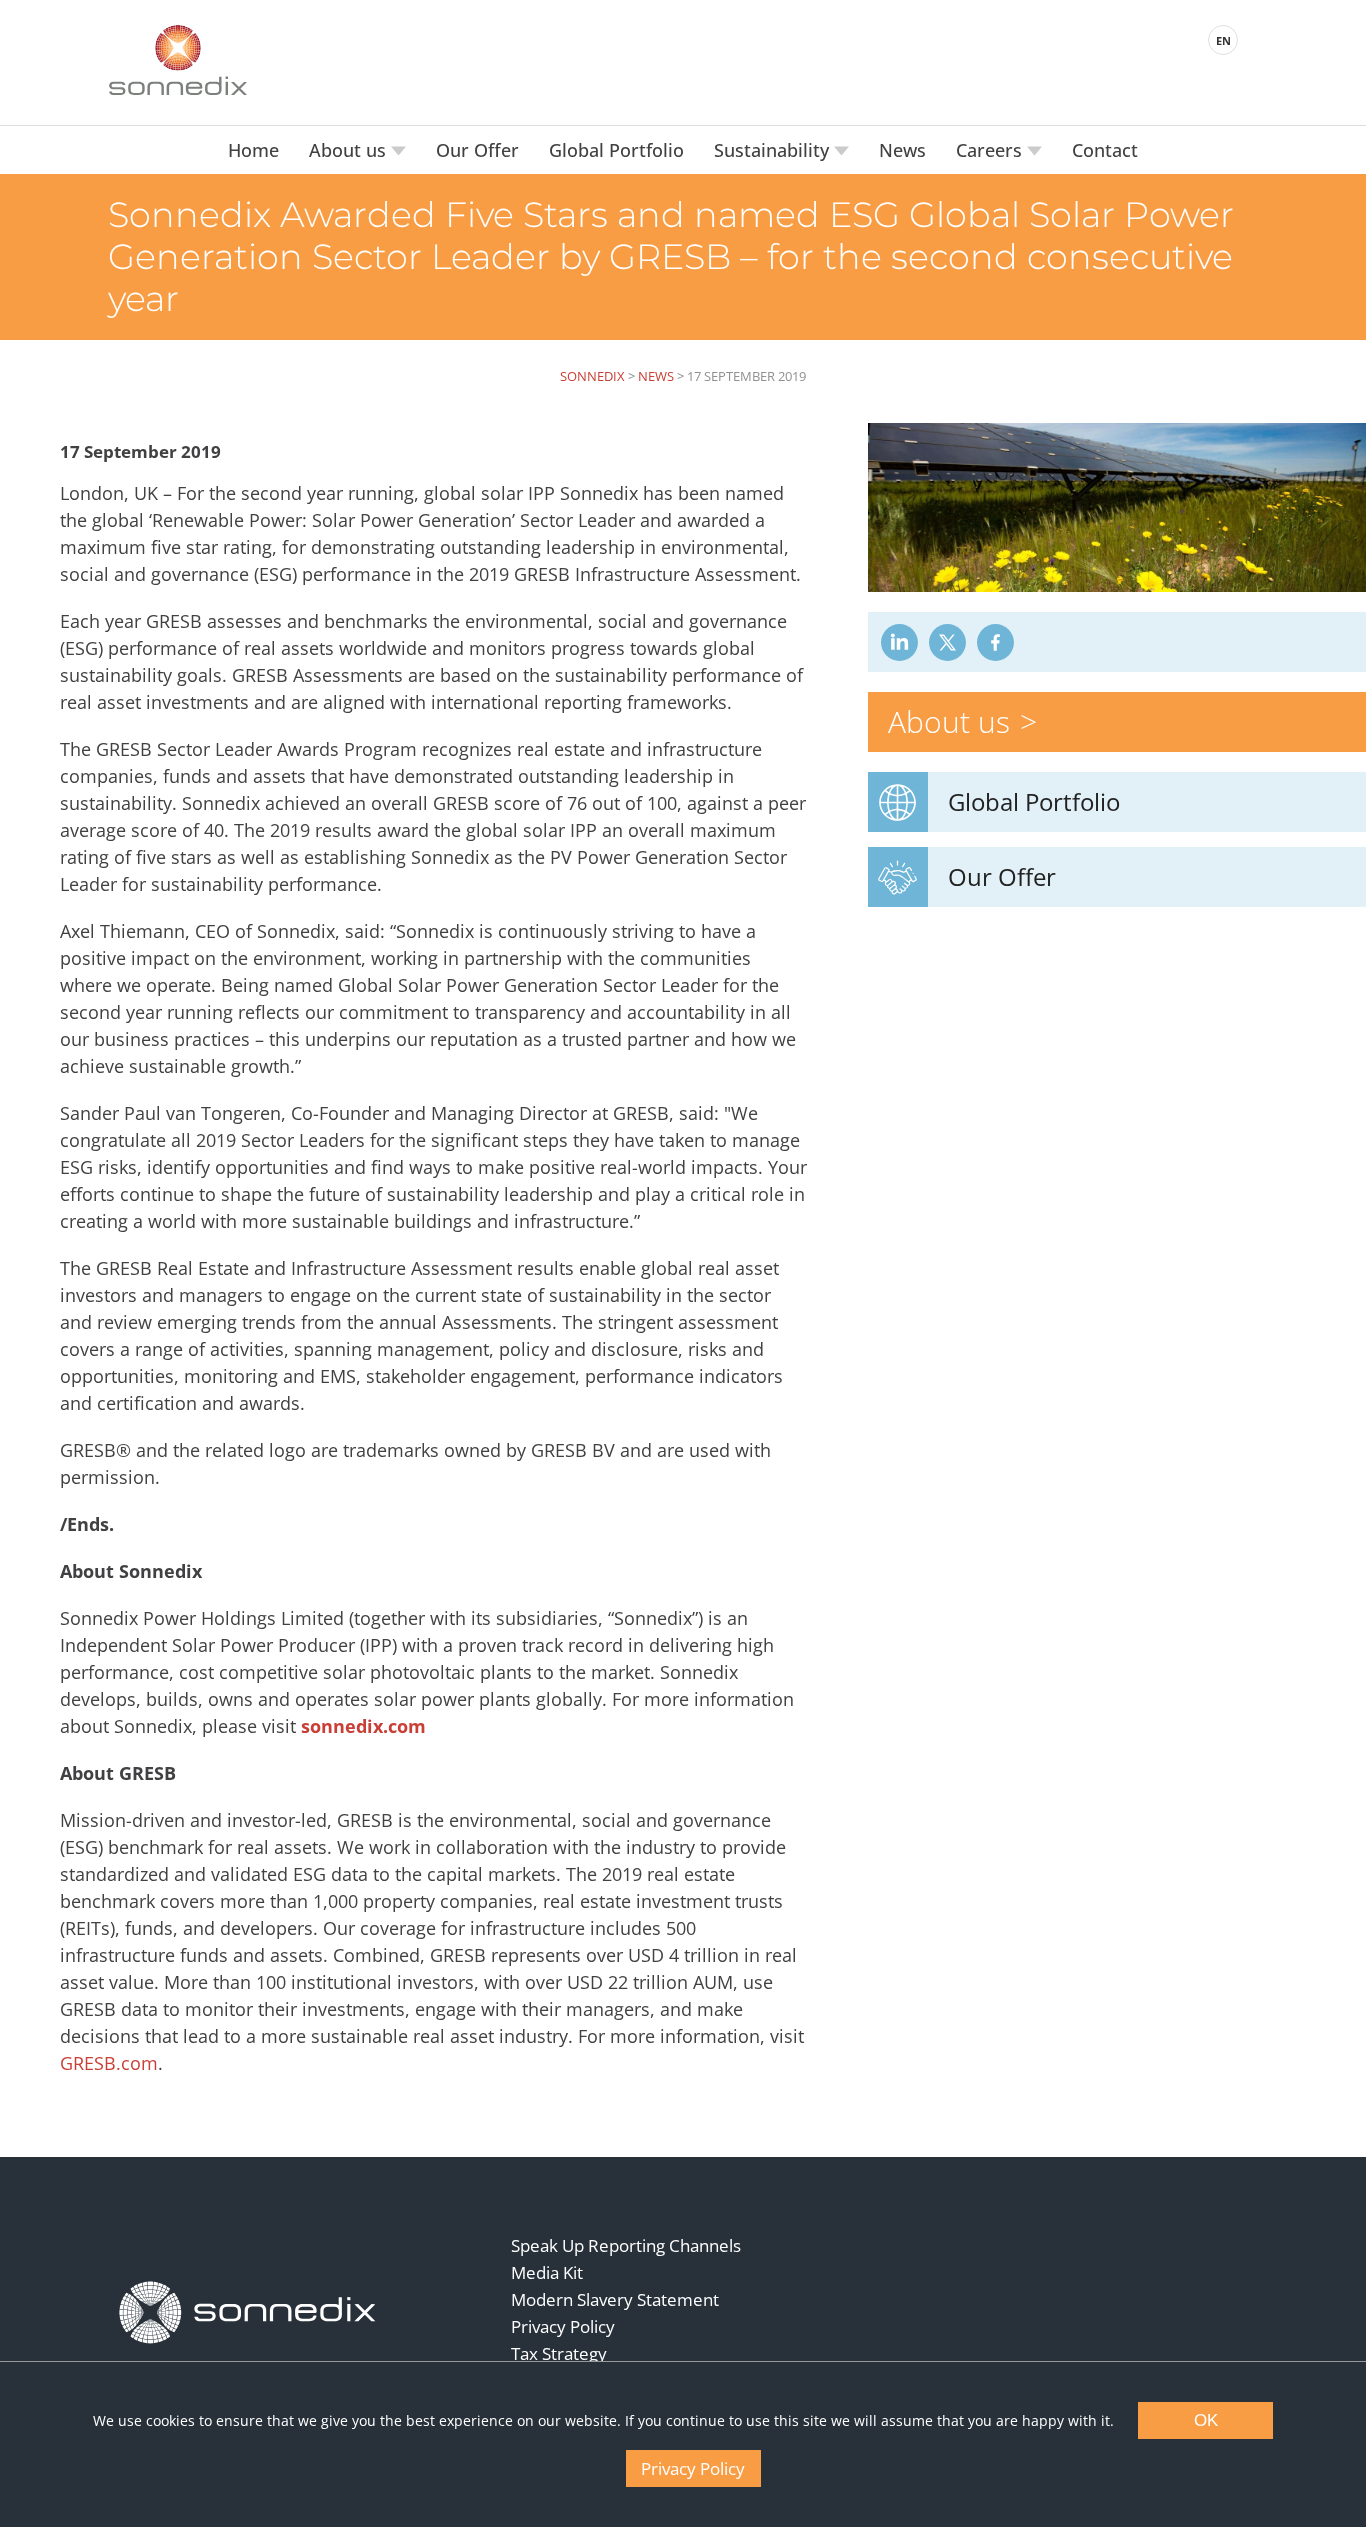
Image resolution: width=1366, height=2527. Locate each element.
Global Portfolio (616, 150)
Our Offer (477, 150)
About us (350, 150)
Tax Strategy (559, 2353)
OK (1206, 2420)
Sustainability (774, 150)
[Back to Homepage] (248, 2313)
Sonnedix (592, 376)
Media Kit (547, 2272)
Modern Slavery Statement (615, 2299)
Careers (991, 150)
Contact (1105, 150)
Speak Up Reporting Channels (626, 2245)
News (902, 150)
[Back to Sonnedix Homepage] (178, 60)
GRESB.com (109, 2063)
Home (253, 150)
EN (1223, 40)
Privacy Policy (563, 2326)
